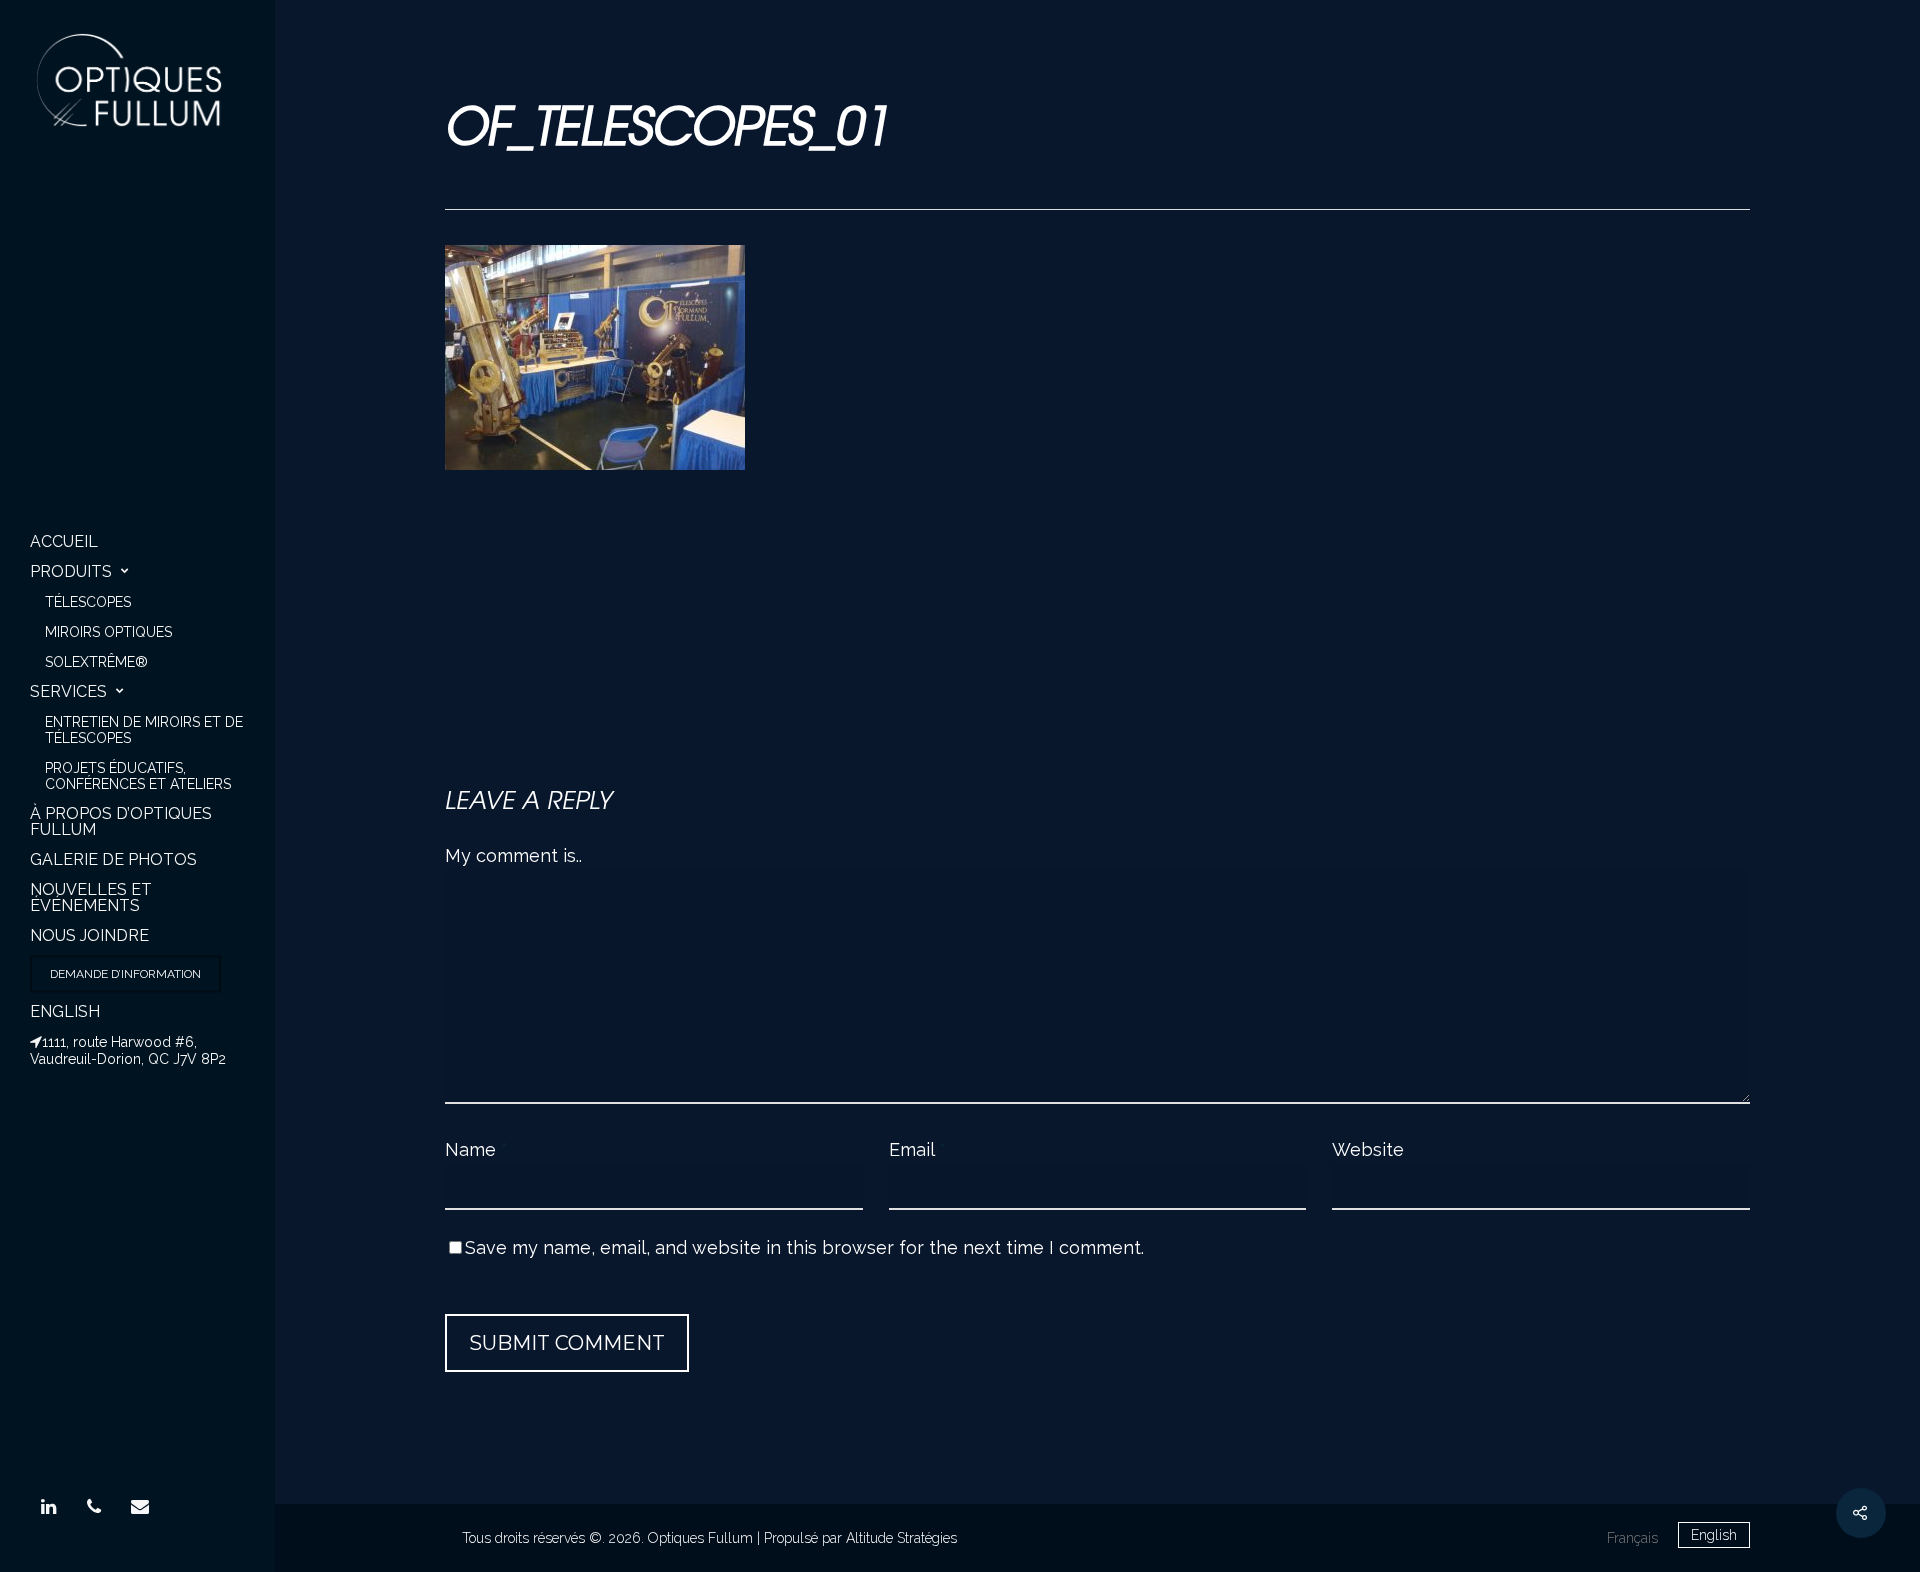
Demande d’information (125, 974)
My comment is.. (513, 855)
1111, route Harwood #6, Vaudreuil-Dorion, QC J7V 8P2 (128, 1050)
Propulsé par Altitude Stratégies (860, 1538)
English (65, 1011)
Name (476, 1149)
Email (917, 1149)
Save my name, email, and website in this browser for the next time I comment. (804, 1247)
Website (1368, 1149)
